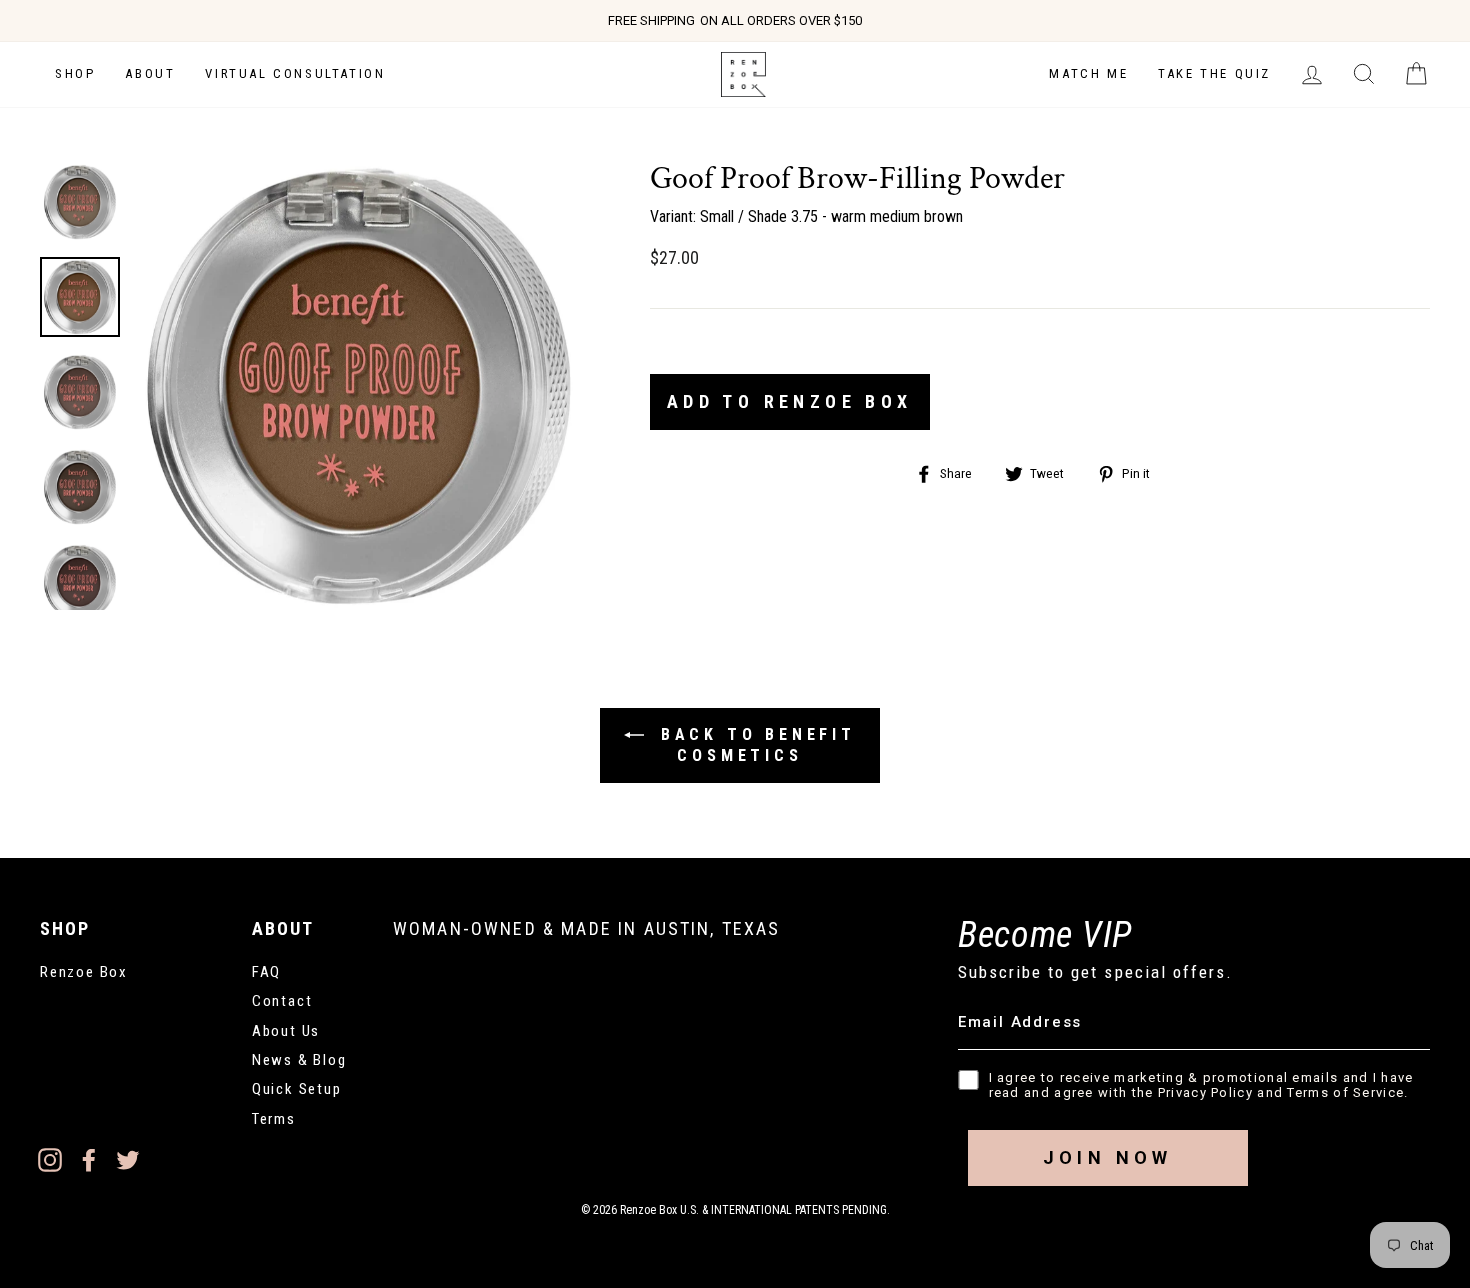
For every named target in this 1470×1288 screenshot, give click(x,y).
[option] (735, 21)
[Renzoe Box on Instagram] (50, 1159)
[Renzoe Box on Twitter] (128, 1159)
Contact (282, 1001)
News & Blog (299, 1060)
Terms (274, 1119)
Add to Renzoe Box (790, 401)
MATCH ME (1088, 73)
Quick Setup (297, 1089)
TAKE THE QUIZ (1214, 73)
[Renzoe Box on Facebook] (89, 1159)
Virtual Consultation (295, 73)
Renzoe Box (84, 972)
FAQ (266, 972)
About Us (286, 1031)
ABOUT (150, 73)
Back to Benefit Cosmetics (754, 745)
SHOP (75, 73)
